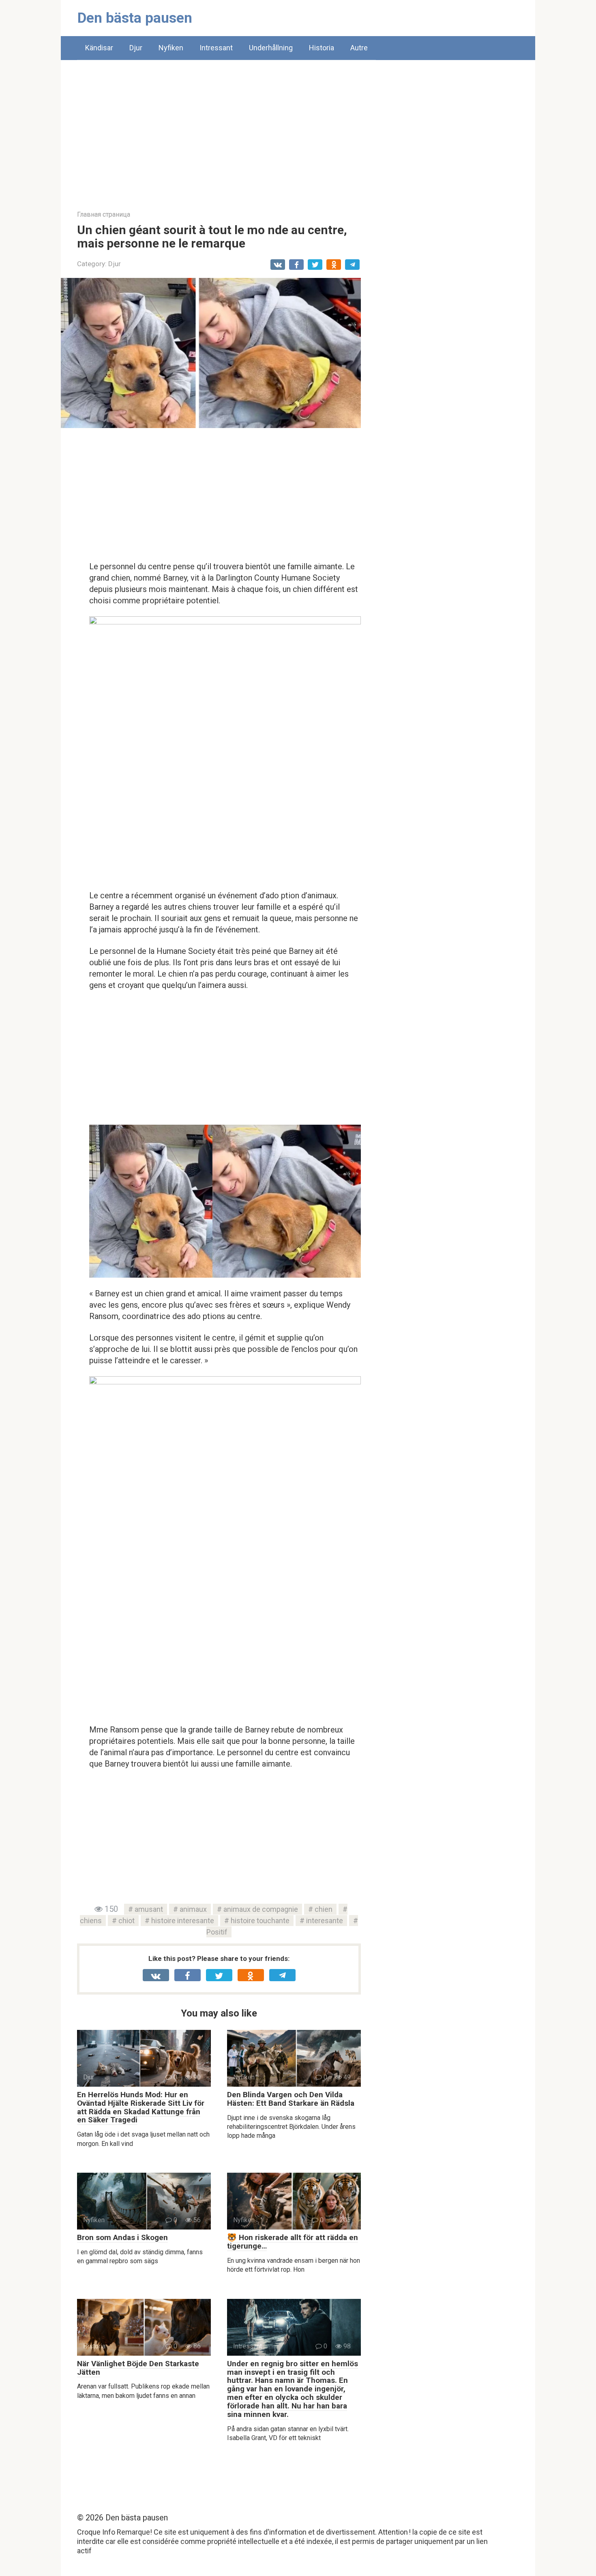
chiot (126, 1921)
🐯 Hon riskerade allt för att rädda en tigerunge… (293, 2242)
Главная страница (104, 214)
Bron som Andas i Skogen (122, 2237)
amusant (149, 1909)
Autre (359, 48)
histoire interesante (183, 1921)
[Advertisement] (298, 129)
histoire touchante (260, 1921)
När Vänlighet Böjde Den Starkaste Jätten (138, 2368)
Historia (322, 48)
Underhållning (271, 48)
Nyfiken (171, 48)
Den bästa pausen (135, 18)
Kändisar (99, 48)
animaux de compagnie (261, 1909)
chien (324, 1909)
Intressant (216, 48)
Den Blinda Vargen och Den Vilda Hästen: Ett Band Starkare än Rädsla (291, 2099)
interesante (325, 1921)
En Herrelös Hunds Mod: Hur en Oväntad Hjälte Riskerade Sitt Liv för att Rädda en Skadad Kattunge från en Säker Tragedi (141, 2107)
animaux (193, 1909)
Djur (136, 48)
